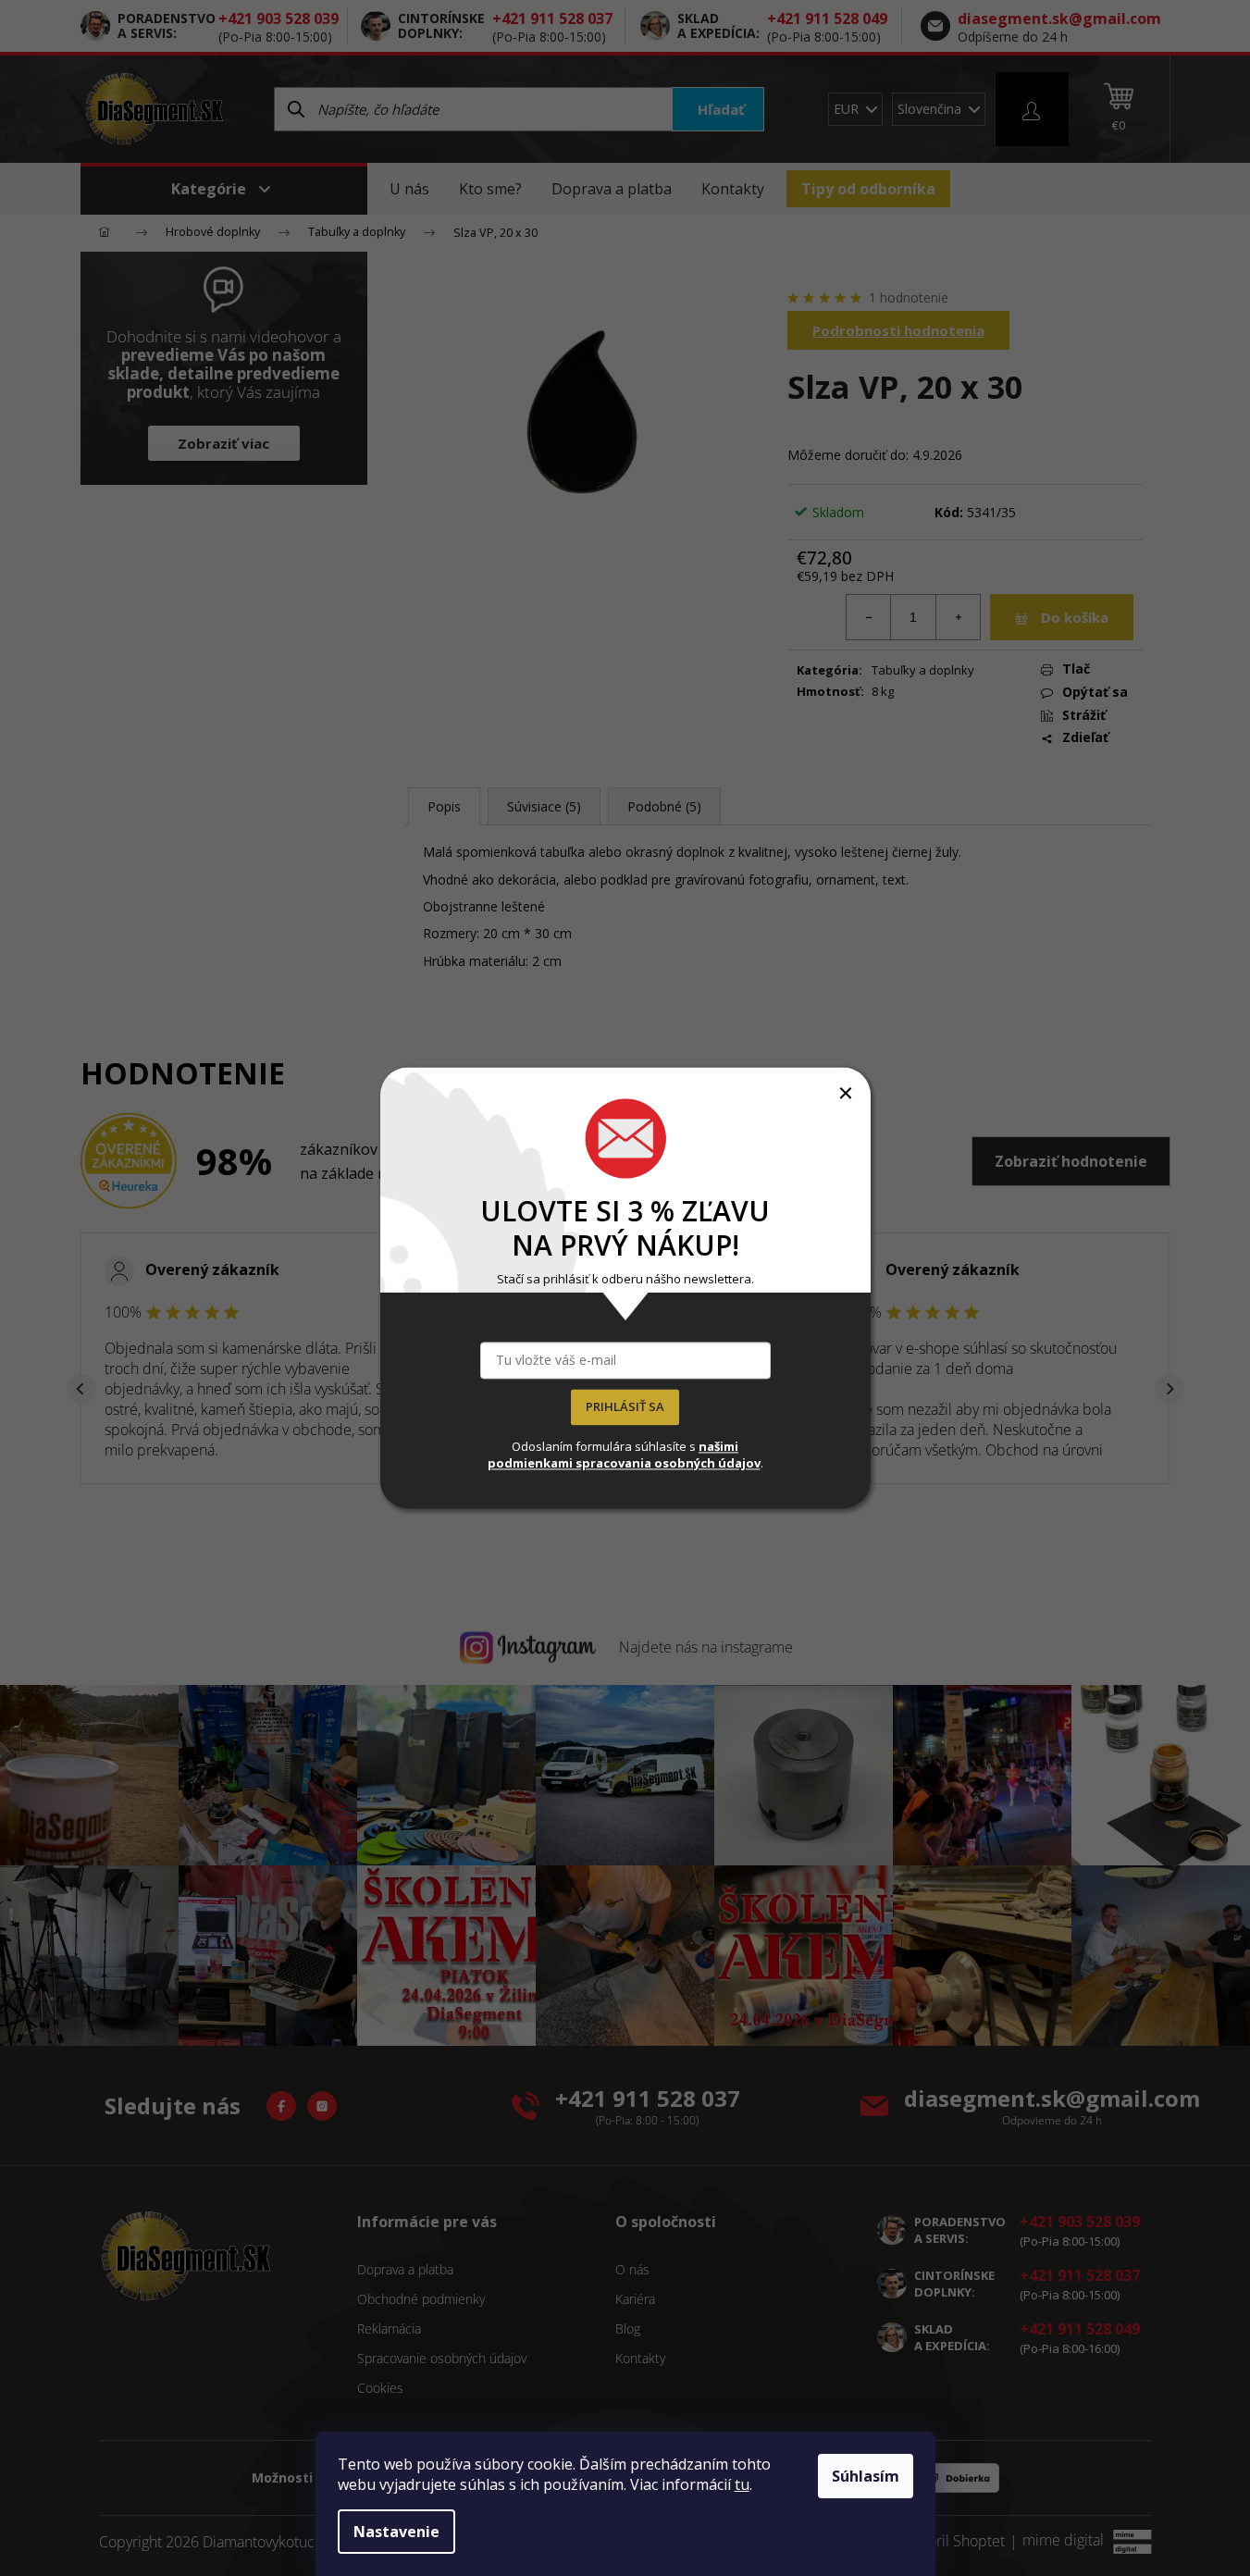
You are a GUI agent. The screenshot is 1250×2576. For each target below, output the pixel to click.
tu (742, 2484)
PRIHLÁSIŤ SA (625, 1407)
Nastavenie (396, 2532)
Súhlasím (866, 2476)
